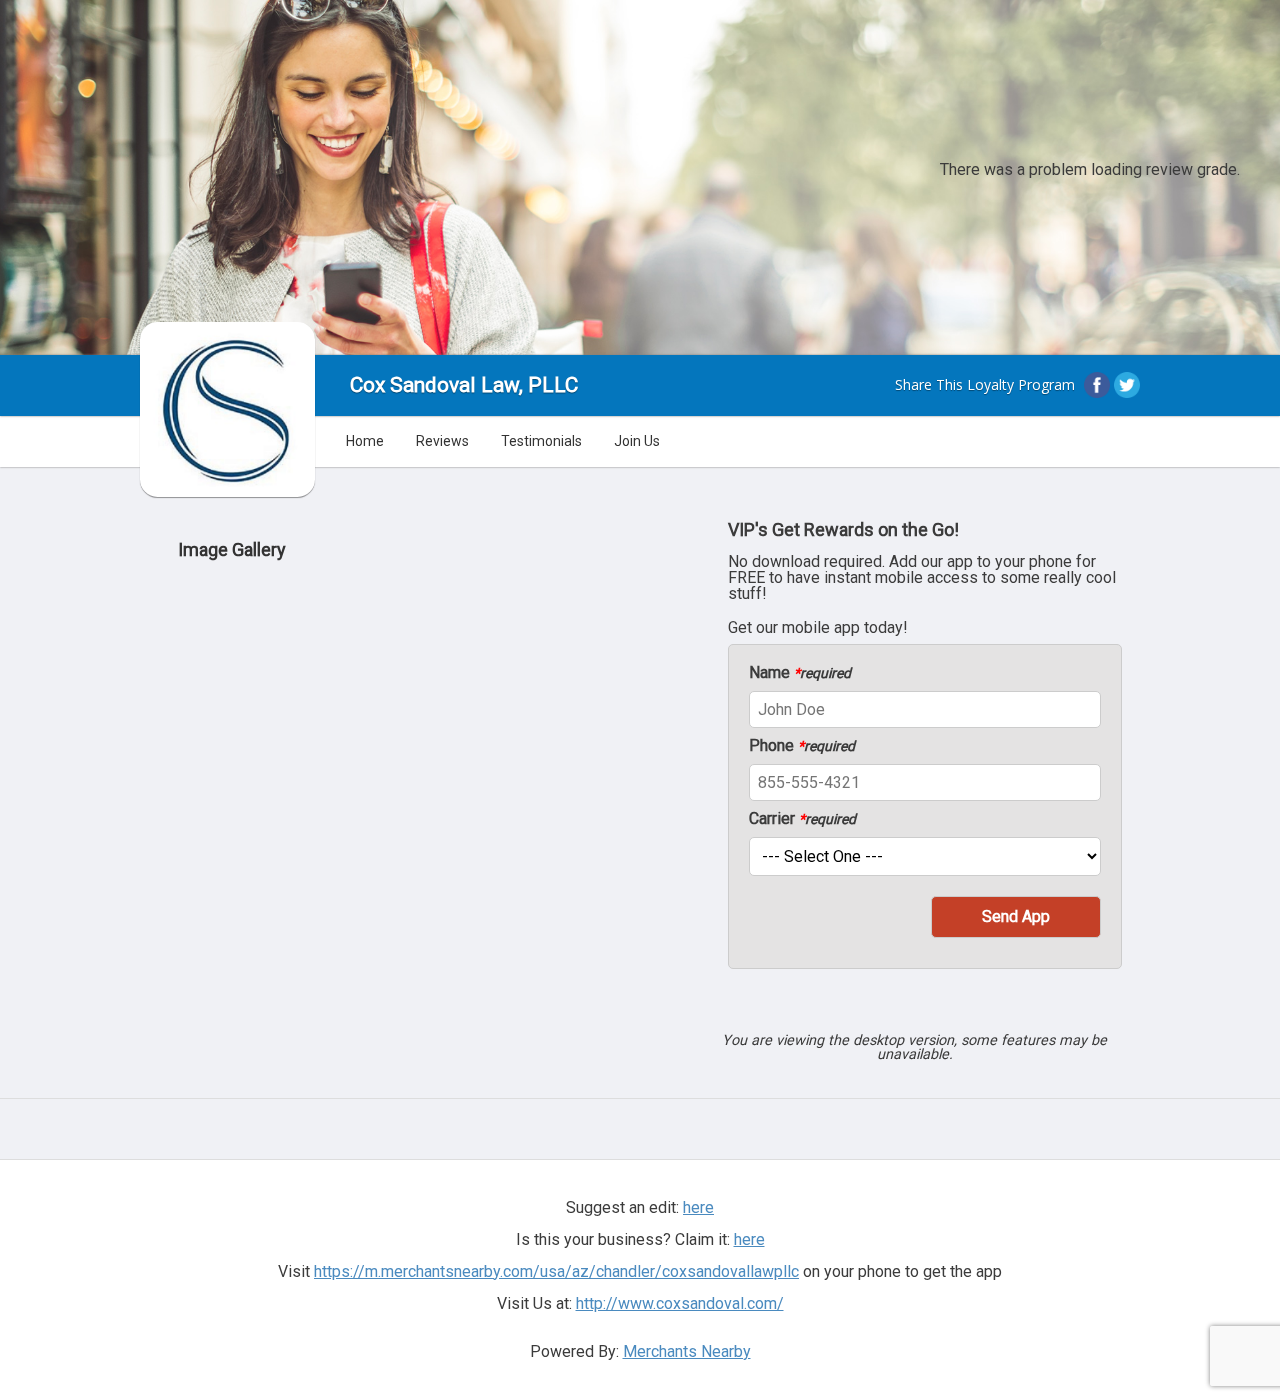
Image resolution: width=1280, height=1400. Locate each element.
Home (365, 441)
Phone (802, 746)
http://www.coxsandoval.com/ (680, 1303)
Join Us (637, 441)
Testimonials (541, 441)
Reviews (442, 441)
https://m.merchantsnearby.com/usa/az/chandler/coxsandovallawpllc (556, 1271)
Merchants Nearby (687, 1351)
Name (800, 673)
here (749, 1239)
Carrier (802, 819)
